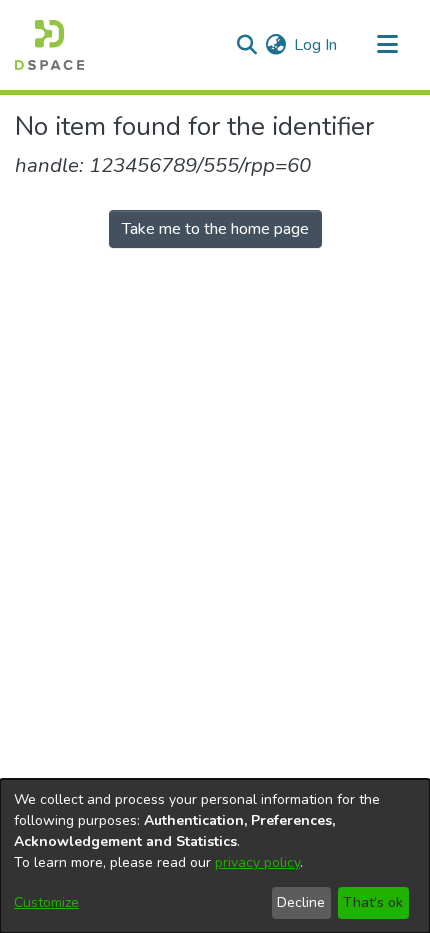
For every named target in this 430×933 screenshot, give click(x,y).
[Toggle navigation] (387, 45)
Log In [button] (316, 45)
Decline (301, 902)
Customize (46, 902)
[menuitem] (275, 45)
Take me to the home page (215, 229)
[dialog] (215, 856)
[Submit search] (246, 45)
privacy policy (257, 862)
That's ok (373, 902)
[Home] (49, 45)
